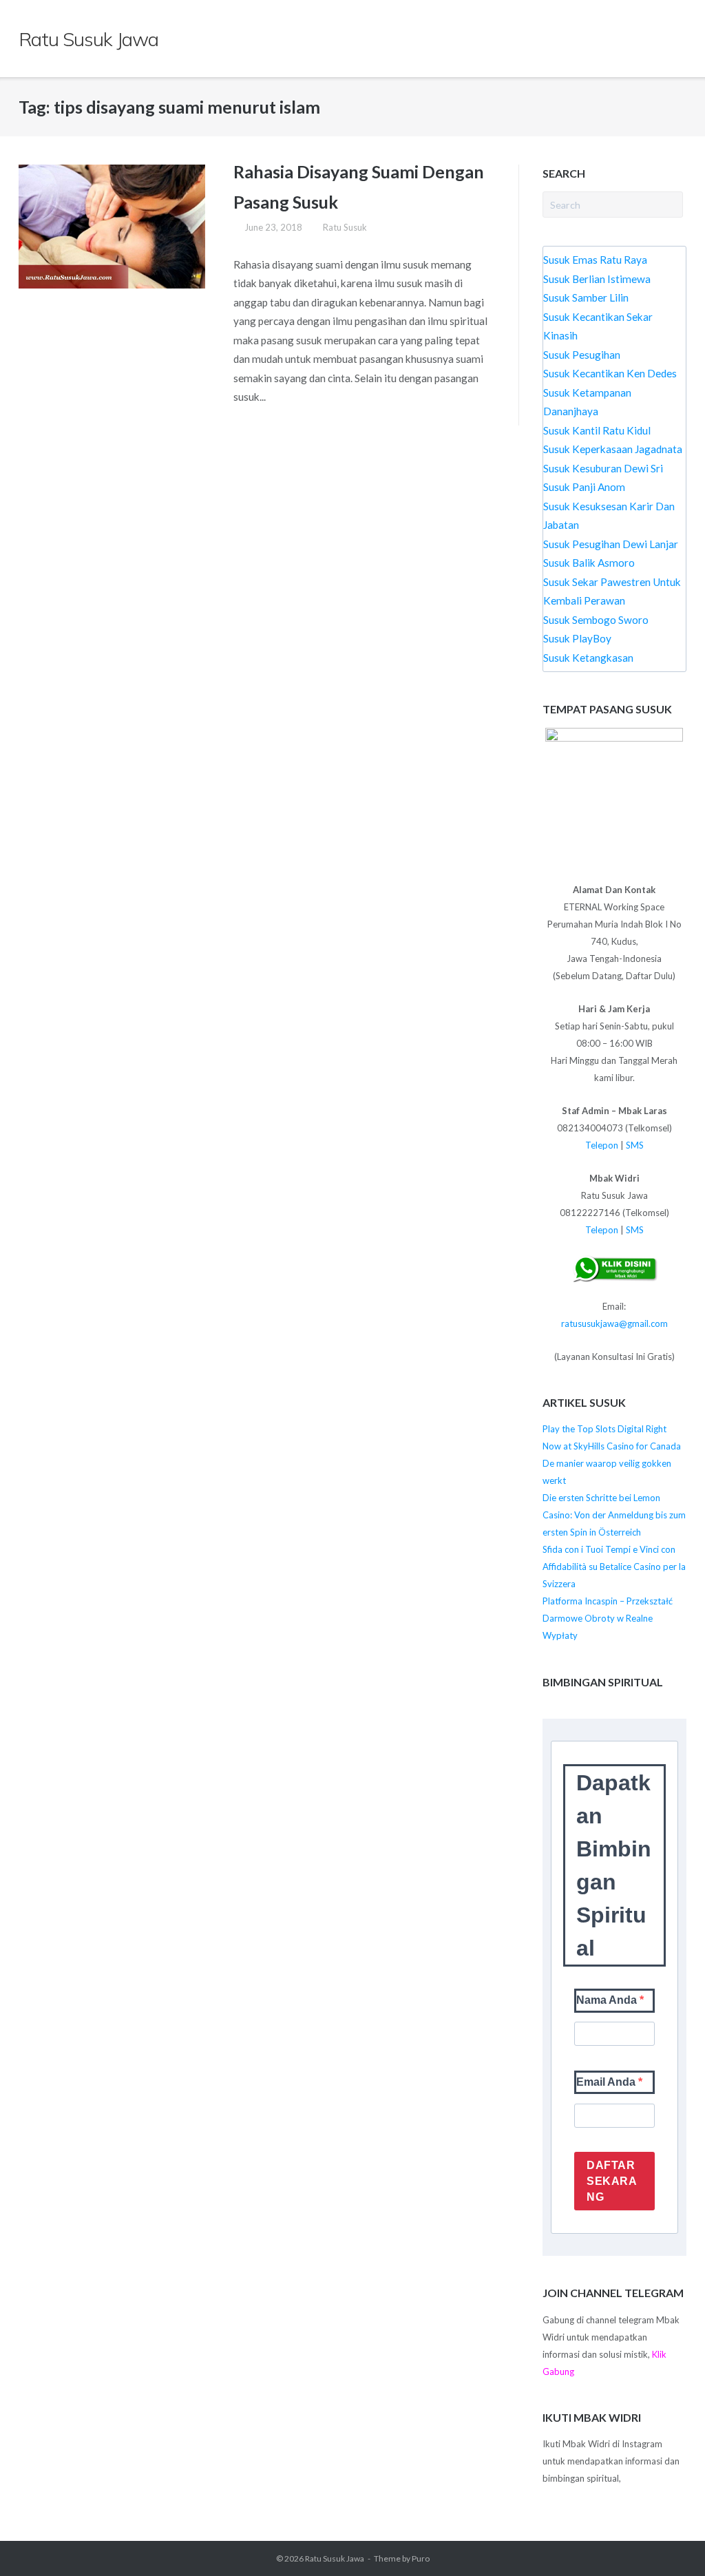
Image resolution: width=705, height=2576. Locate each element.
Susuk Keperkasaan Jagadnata (613, 449)
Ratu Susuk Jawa (335, 2558)
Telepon (602, 1145)
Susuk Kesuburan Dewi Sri (603, 468)
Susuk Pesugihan (582, 355)
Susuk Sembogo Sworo (596, 620)
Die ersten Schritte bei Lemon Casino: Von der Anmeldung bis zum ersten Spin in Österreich (614, 1515)
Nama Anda (608, 2000)
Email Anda (607, 2082)
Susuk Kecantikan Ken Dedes (610, 373)
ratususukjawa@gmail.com (614, 1323)
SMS (635, 1145)
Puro (421, 2558)
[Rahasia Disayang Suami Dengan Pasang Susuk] (112, 227)
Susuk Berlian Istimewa (597, 279)
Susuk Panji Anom (584, 487)
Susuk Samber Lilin (586, 297)
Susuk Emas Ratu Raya (595, 260)
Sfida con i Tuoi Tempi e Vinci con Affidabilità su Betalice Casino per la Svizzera (614, 1567)
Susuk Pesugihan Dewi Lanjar (611, 544)
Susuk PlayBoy (577, 638)
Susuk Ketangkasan (588, 658)
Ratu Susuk (345, 227)
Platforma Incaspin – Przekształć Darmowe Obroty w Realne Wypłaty (608, 1618)
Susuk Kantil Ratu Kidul (597, 430)
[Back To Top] (668, 2540)
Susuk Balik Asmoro (589, 563)
